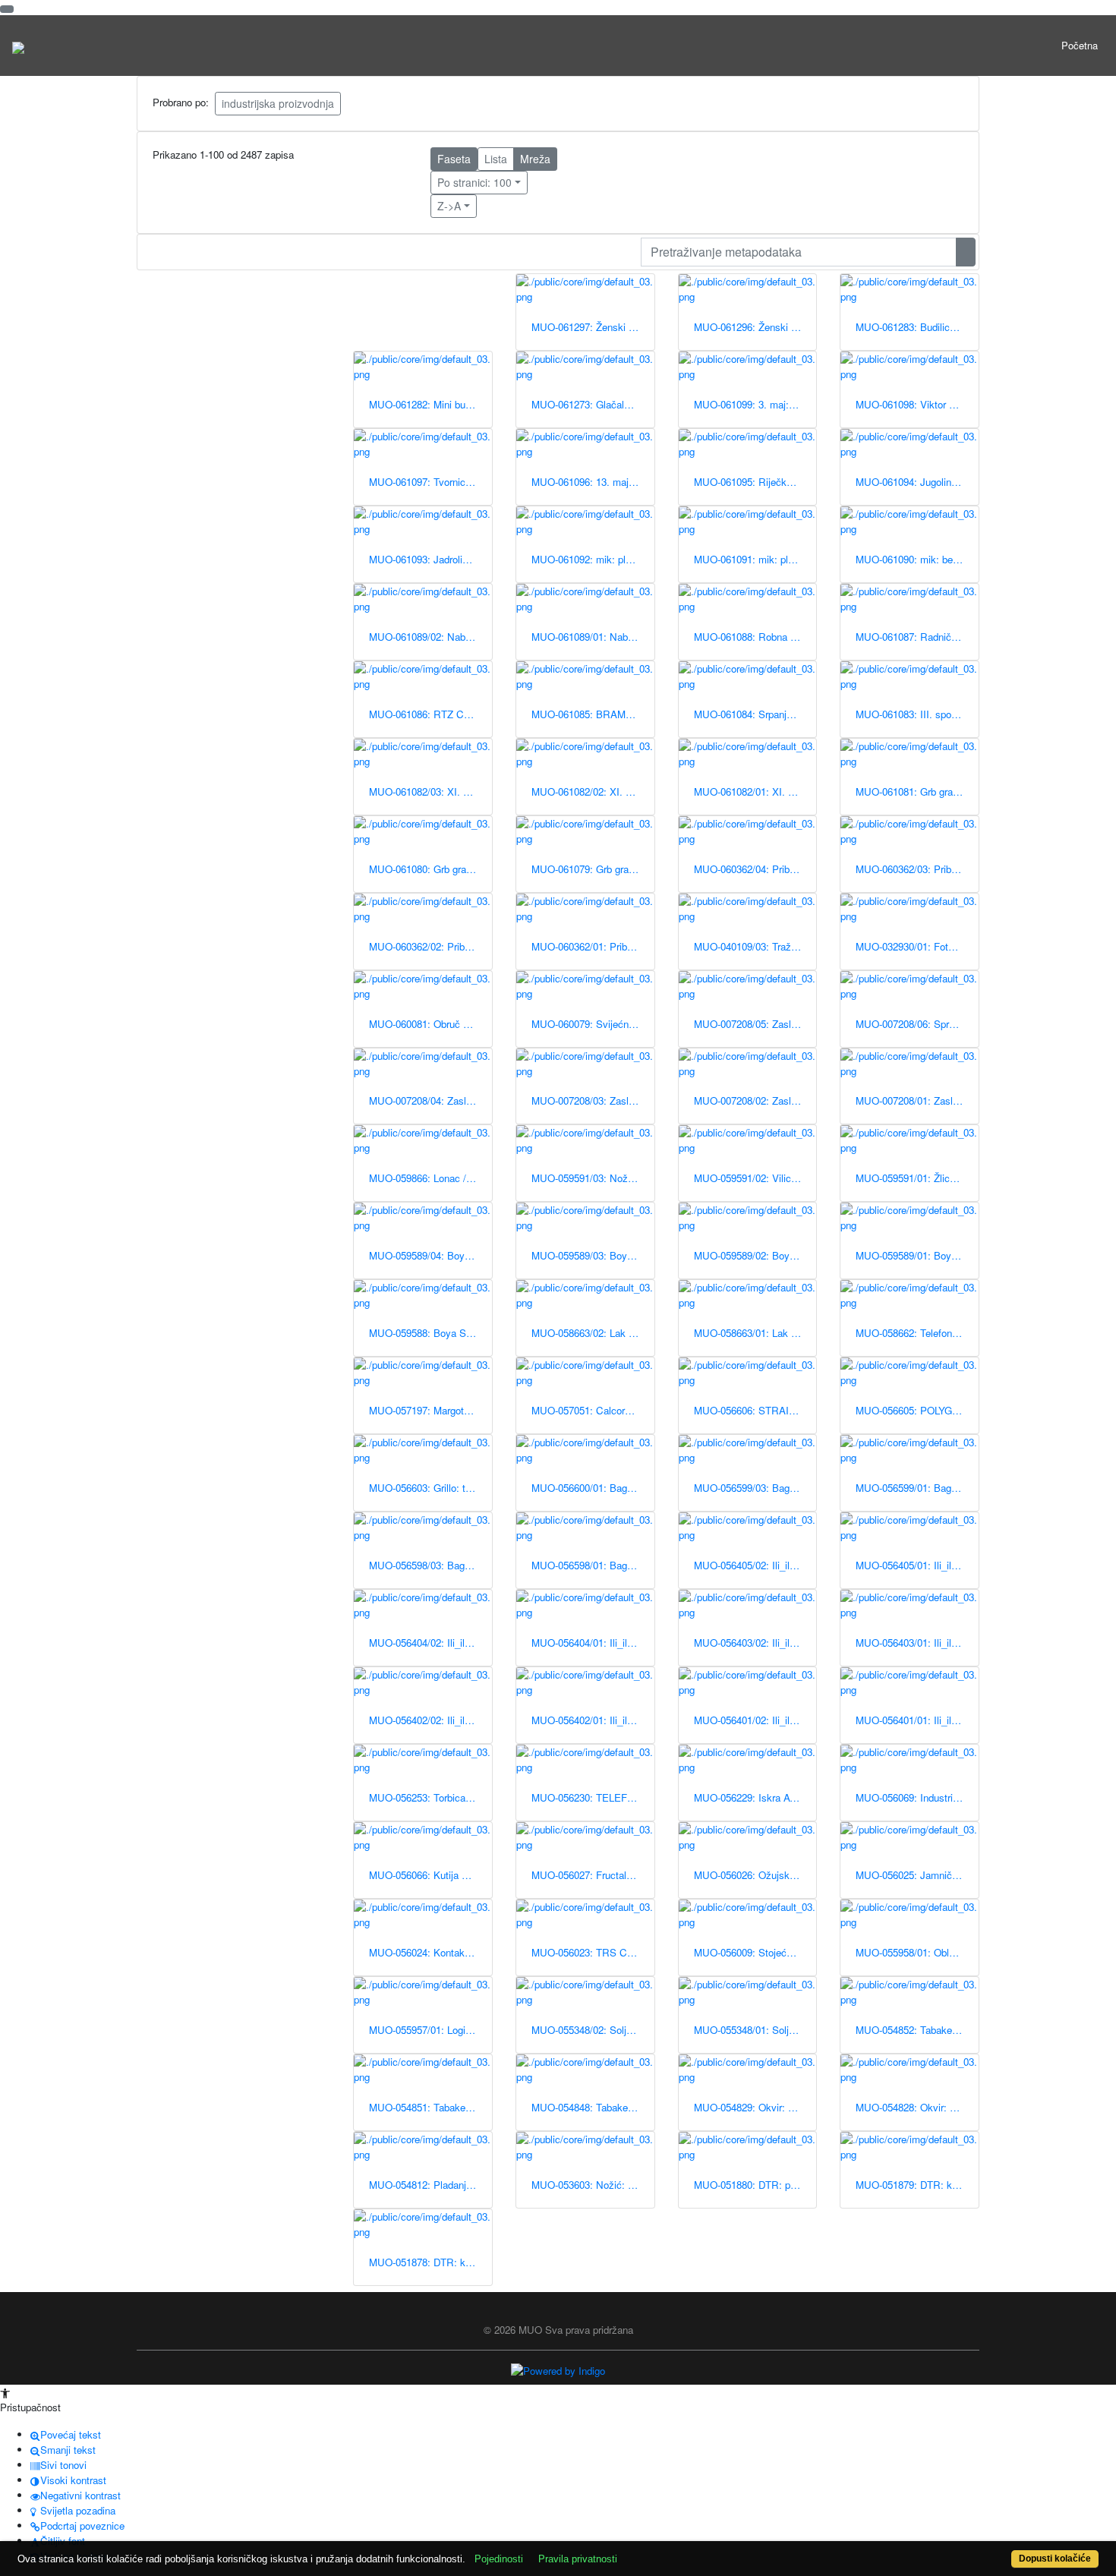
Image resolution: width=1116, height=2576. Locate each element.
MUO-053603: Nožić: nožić (591, 2185)
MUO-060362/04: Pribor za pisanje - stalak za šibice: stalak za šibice (755, 869)
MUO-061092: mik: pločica (590, 559)
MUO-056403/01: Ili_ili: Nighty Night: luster (917, 1643)
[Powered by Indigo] (558, 2370)
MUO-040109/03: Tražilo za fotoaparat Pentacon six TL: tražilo (755, 946)
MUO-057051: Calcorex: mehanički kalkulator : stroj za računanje (593, 1410)
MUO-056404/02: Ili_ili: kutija (430, 1643)
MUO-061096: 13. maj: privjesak (593, 482)
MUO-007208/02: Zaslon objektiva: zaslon (755, 1100)
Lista (496, 159)
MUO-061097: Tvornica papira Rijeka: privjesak (430, 482)
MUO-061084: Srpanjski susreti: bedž (755, 714)
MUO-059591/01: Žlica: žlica (917, 1178)
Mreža (535, 159)
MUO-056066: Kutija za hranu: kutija (430, 1875)
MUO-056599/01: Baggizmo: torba (917, 1488)
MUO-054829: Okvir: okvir (752, 2107)
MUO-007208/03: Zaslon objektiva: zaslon (593, 1100)
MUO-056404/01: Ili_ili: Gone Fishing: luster (593, 1643)
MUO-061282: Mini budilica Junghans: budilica (430, 404)
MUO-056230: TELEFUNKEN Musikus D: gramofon (593, 1797)
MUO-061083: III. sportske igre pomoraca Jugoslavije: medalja (917, 714)
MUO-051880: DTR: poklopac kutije (755, 2185)
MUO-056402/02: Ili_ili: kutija (430, 1720)
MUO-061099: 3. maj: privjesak (755, 404)
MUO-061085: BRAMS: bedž (593, 714)
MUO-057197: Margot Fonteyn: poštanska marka (430, 1410)
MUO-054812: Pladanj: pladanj (430, 2185)
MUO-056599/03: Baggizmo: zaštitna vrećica (755, 1488)
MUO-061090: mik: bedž (910, 559)
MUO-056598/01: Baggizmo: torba (593, 1565)
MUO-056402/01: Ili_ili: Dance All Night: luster (593, 1720)
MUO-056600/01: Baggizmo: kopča (593, 1488)
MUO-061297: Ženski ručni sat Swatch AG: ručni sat (593, 327)
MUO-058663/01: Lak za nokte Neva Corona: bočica (755, 1333)
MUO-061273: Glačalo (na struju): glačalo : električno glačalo (593, 404)
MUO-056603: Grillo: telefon (430, 1488)
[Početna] (18, 46)
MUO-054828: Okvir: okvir (913, 2107)
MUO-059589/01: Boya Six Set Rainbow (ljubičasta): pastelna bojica (917, 1255)
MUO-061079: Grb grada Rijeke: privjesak (593, 869)
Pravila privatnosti (578, 2559)
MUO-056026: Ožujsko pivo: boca (755, 1875)
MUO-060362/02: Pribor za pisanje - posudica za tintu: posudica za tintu (430, 946)
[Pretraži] (966, 252)
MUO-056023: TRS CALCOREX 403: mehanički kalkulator (593, 1952)
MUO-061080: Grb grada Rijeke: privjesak (430, 869)
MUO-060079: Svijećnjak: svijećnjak (593, 1024)
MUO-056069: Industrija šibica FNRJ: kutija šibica (917, 1797)
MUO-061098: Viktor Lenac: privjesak (917, 404)
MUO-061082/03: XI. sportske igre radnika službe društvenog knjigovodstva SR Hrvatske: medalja (430, 791)
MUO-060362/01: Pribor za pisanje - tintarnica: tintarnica (593, 946)
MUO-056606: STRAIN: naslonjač (755, 1410)
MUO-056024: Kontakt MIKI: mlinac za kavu (430, 1952)
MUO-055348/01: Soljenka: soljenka (755, 2030)
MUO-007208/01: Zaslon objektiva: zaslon (917, 1100)
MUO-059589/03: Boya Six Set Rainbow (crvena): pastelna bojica (593, 1255)
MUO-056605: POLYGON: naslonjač (917, 1410)
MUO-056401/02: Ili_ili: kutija (755, 1720)
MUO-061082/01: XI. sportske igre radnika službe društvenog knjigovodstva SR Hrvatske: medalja (755, 791)
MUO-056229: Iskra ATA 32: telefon (755, 1797)
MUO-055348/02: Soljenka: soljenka (593, 2030)
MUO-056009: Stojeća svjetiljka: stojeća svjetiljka (755, 1952)
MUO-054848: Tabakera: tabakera (593, 2107)
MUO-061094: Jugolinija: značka (917, 482)
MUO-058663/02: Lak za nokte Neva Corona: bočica (593, 1333)
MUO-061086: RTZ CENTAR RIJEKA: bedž (430, 714)
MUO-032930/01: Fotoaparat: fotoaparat (917, 946)
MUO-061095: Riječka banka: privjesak (755, 482)
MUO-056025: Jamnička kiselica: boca (917, 1875)
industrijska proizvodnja (278, 103)
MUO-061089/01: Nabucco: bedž (593, 637)
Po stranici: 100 (474, 182)
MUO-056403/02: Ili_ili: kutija (755, 1643)
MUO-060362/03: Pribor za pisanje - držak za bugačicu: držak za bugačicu (917, 869)
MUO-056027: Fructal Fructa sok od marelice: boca (593, 1875)
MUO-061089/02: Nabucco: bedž (430, 637)
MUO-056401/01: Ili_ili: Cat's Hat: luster (917, 1720)
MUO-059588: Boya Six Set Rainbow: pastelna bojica (430, 1333)
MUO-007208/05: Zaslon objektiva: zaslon (755, 1024)
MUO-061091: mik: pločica (753, 559)
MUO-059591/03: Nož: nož (591, 1178)
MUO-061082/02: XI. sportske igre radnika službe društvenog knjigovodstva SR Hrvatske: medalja (593, 791)
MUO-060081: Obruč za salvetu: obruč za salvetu (430, 1024)
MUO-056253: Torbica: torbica (430, 1797)
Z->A (449, 206)
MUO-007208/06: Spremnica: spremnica (917, 1024)
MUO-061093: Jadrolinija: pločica (430, 559)
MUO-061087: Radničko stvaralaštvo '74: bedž (917, 637)
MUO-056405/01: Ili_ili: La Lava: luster (917, 1565)
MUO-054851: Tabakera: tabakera (430, 2107)
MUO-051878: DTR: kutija (426, 2262)
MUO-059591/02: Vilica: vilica (755, 1178)
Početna (1080, 45)
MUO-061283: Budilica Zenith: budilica (917, 327)
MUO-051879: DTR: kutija (913, 2185)
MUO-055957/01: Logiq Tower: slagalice (430, 2030)
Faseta (454, 159)
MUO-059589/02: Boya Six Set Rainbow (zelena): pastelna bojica (755, 1255)
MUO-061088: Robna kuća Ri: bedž (755, 637)
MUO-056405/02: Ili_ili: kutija (755, 1565)
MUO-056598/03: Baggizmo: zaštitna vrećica (430, 1565)
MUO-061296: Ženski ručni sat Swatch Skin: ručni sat (755, 327)
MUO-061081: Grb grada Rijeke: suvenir (917, 791)
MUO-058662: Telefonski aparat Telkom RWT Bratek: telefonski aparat (917, 1333)
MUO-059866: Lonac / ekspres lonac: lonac (430, 1178)
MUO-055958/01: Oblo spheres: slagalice (917, 1952)
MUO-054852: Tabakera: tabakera (917, 2030)
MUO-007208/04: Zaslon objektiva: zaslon (430, 1100)
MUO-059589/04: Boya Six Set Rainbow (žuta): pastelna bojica (430, 1255)
